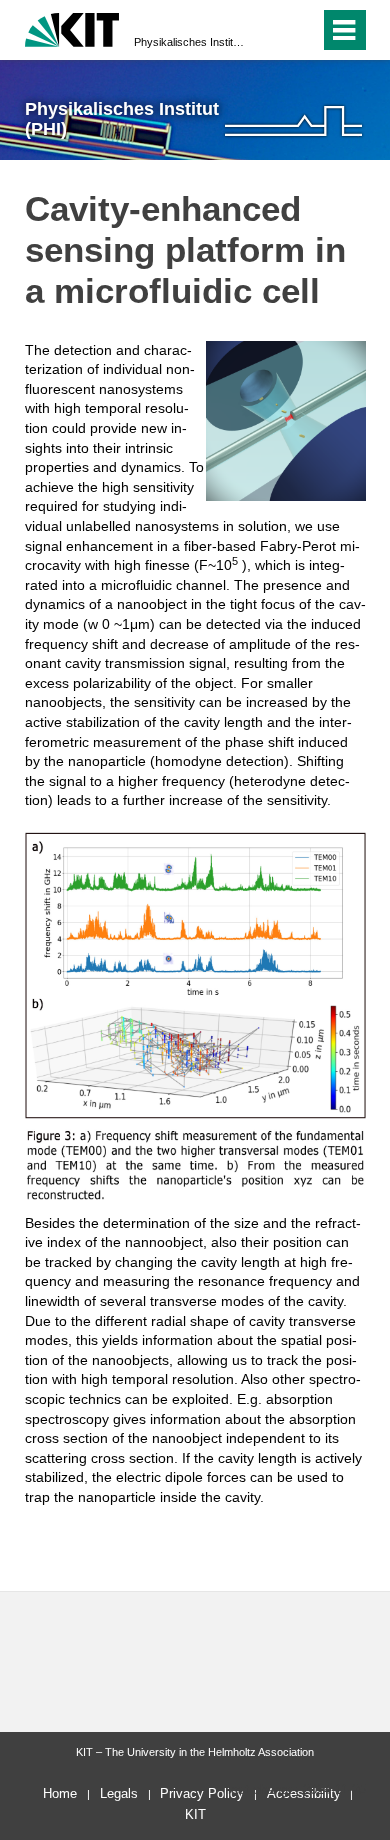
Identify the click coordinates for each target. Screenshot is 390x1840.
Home (60, 1793)
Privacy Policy (202, 1793)
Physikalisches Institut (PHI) (189, 42)
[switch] (268, 30)
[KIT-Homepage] (72, 27)
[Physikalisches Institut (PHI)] (293, 120)
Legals (119, 1793)
